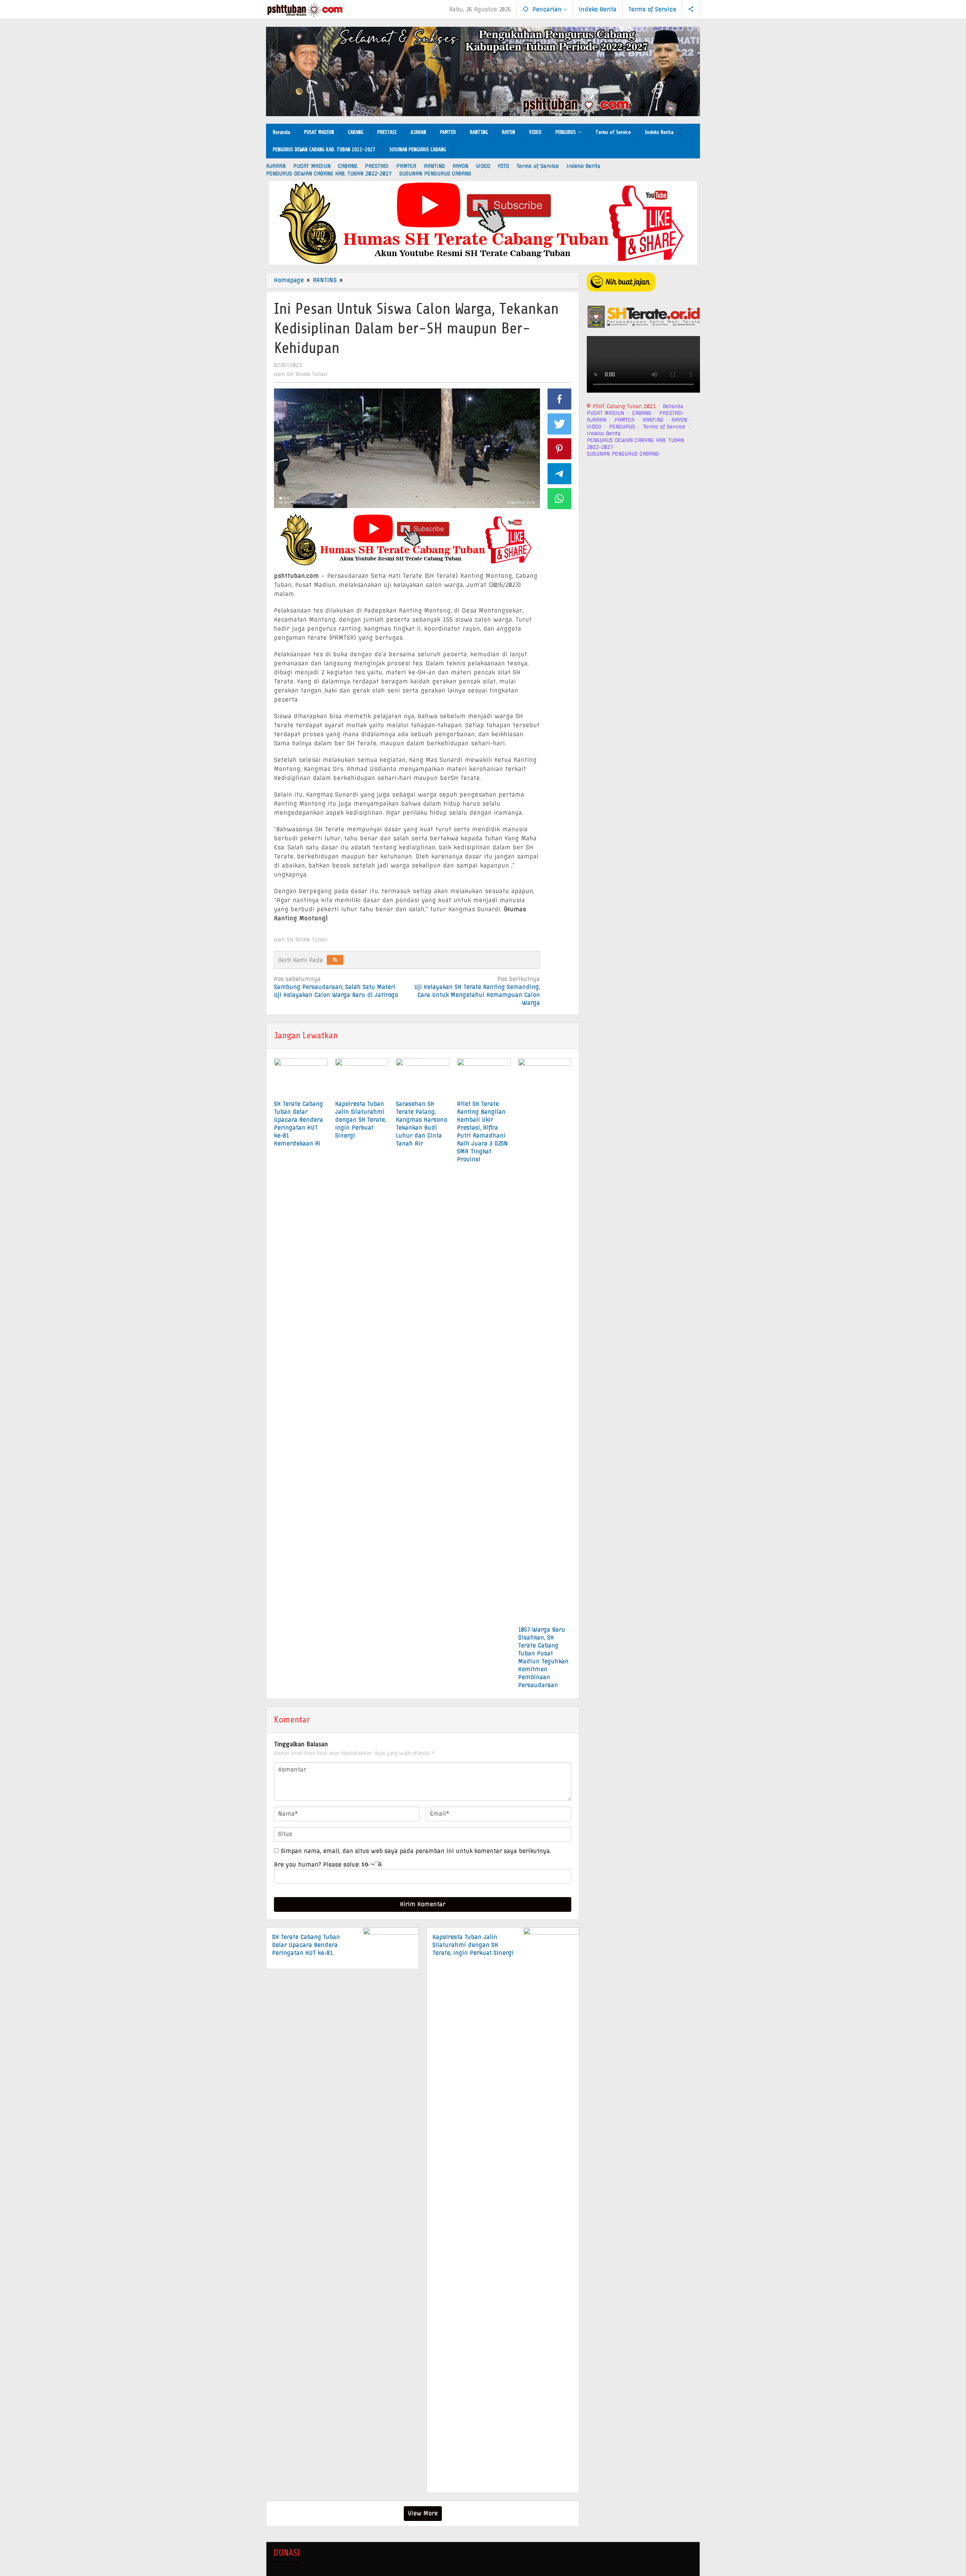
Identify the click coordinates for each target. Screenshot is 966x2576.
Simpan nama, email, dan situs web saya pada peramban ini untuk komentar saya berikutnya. (416, 1851)
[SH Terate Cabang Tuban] (305, 10)
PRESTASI (671, 413)
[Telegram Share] (560, 474)
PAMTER (624, 419)
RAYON (679, 419)
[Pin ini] (560, 449)
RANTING (653, 419)
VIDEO (594, 426)
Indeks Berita (604, 433)
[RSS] (335, 960)
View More (423, 2513)
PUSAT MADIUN (605, 413)
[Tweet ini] (560, 424)
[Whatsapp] (560, 499)
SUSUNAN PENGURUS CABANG (623, 453)
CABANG (642, 413)
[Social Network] (691, 9)
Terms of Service (664, 426)
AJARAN (597, 419)
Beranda (673, 406)
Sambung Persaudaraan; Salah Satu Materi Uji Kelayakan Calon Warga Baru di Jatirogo (336, 987)
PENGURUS (622, 426)
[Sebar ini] (560, 399)
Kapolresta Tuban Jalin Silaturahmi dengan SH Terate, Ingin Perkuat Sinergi (361, 1120)
